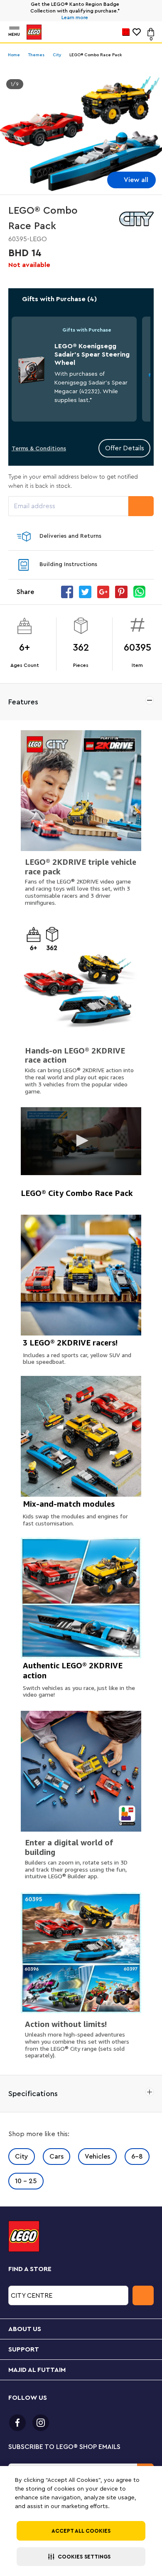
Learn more (75, 17)
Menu (14, 35)
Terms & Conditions (39, 449)
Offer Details (125, 448)
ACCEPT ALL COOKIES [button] (81, 2531)
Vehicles (97, 2157)
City (22, 2157)
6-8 (137, 2157)
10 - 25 (26, 2181)
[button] (81, 2557)
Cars (56, 2157)
